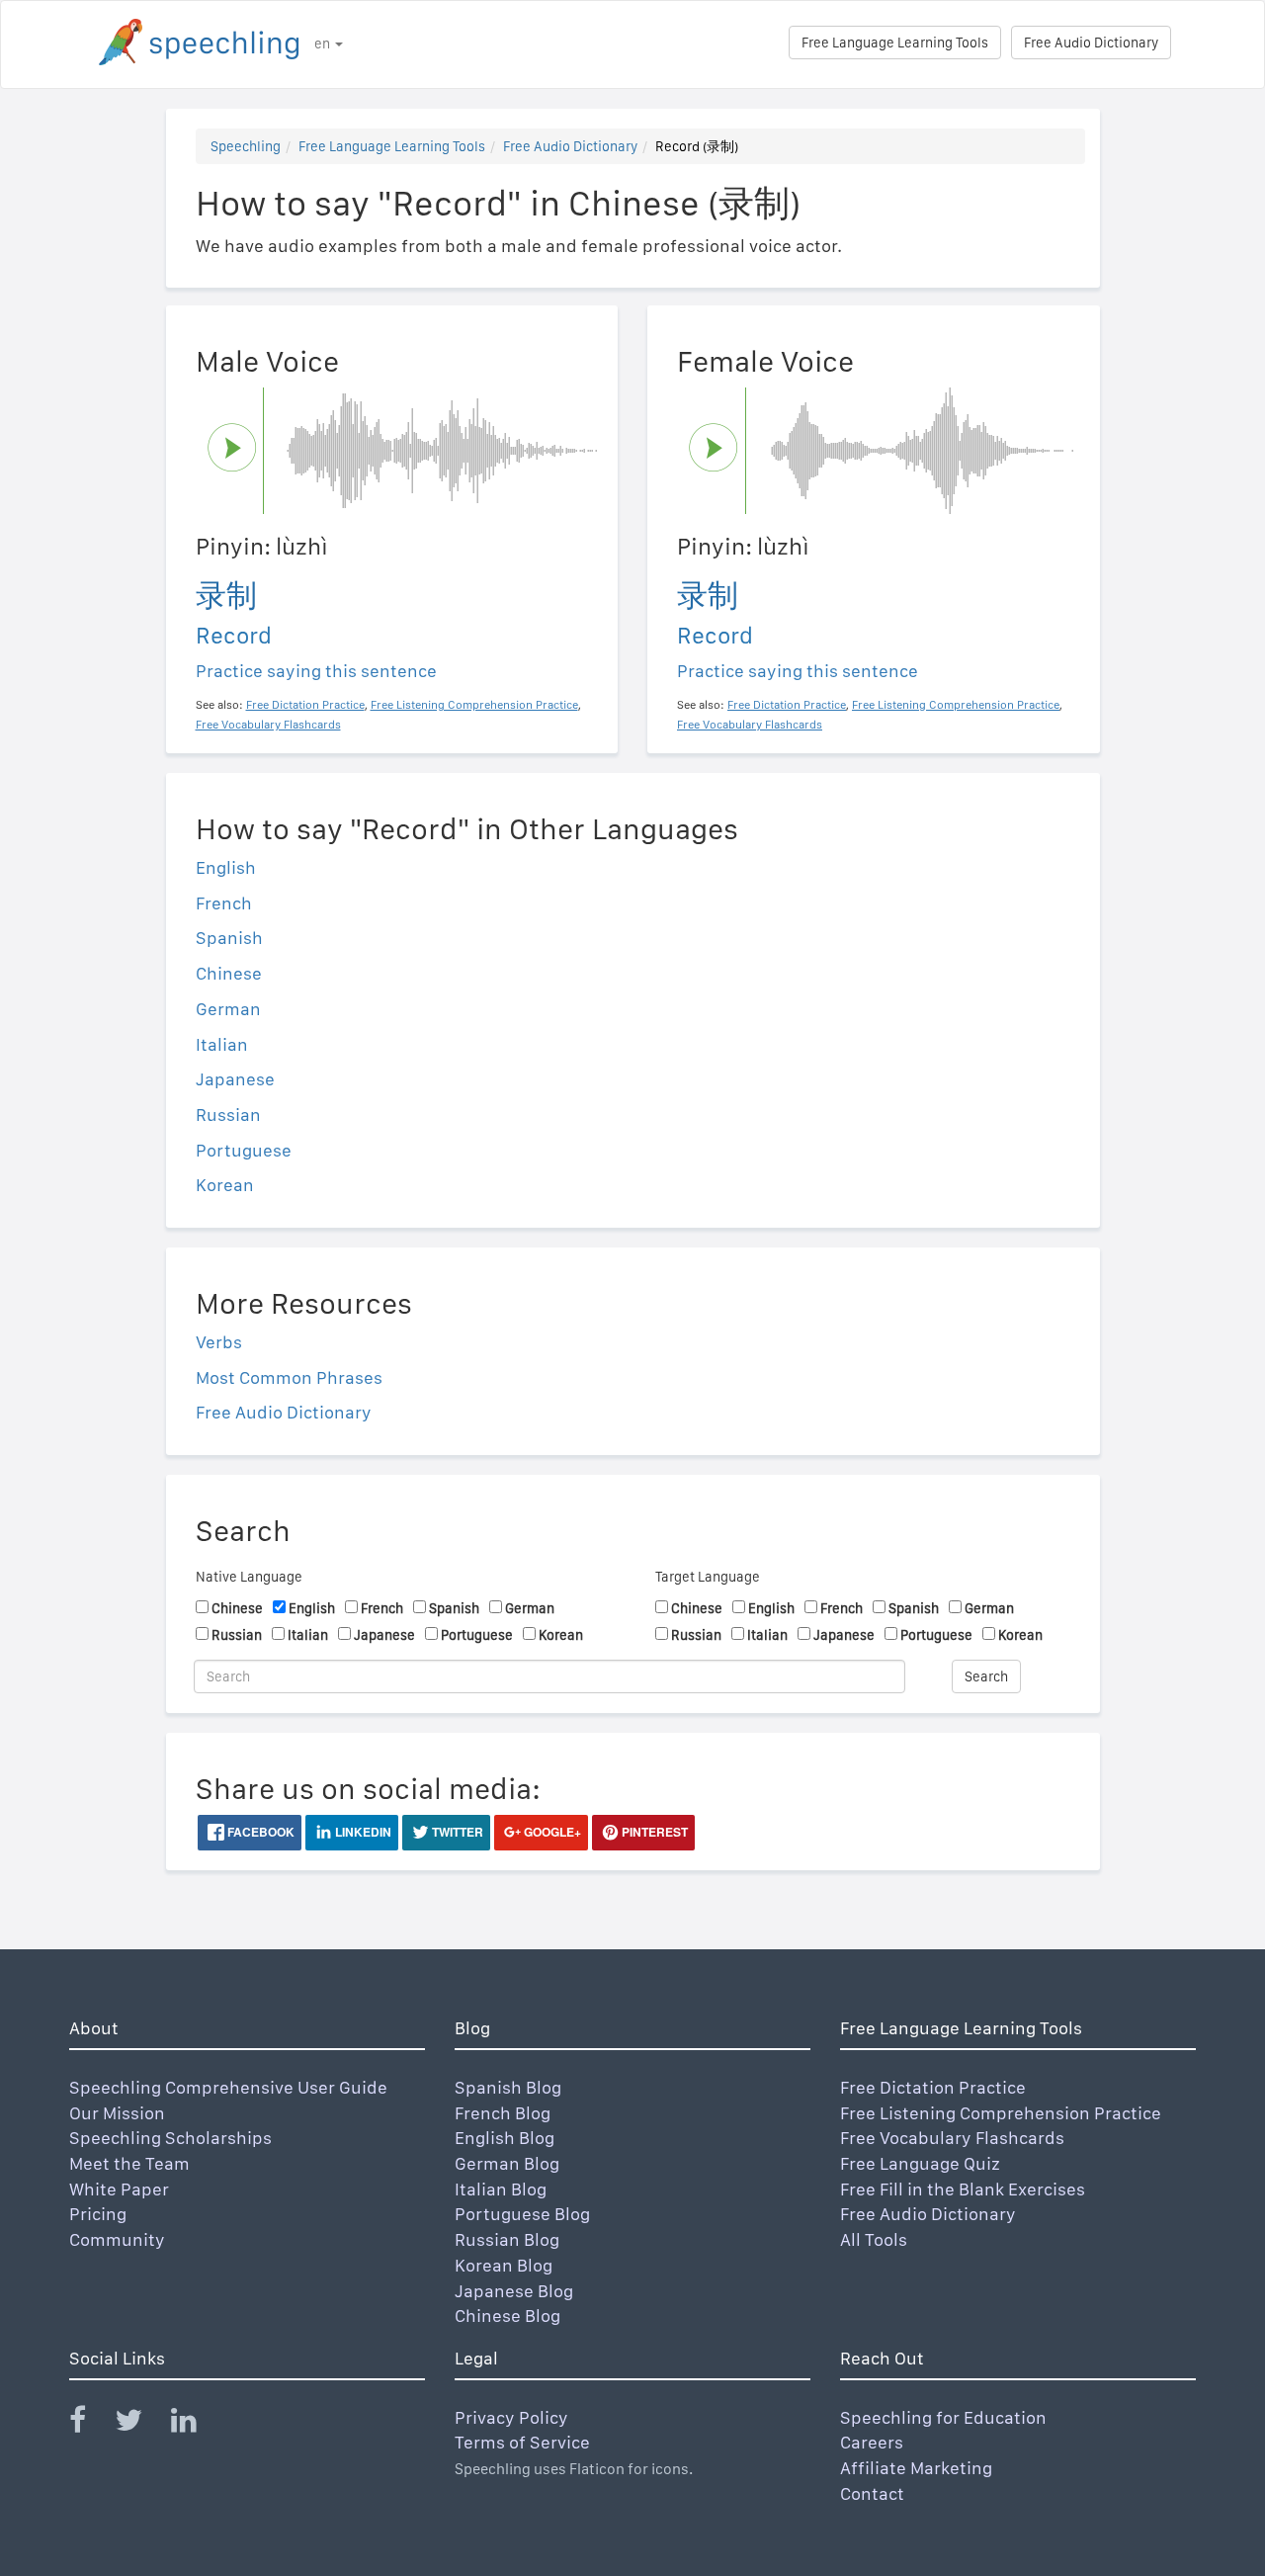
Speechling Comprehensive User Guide (228, 2087)
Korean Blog (504, 2265)
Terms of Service (522, 2442)
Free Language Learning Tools (895, 43)
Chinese (229, 973)
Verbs (219, 1342)
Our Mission (117, 2113)
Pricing (98, 2214)
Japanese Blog (514, 2291)
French (224, 903)
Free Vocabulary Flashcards (952, 2138)
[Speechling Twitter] (141, 2424)
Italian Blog (501, 2189)
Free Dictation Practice (933, 2087)
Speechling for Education (943, 2417)
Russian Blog (507, 2239)
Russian (228, 1115)
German (228, 1009)
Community (117, 2239)
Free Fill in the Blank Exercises (963, 2189)
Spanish (229, 938)
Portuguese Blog (522, 2214)
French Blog (503, 2113)
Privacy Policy (511, 2417)
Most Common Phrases (289, 1377)
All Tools (874, 2239)
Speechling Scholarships (170, 2138)
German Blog (507, 2163)
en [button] (324, 43)
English (226, 867)
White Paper (119, 2189)
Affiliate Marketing (916, 2468)
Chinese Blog (507, 2316)
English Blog (505, 2138)
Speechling (246, 146)
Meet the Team (129, 2163)
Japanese (235, 1079)
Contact (872, 2493)
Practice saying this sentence (316, 671)
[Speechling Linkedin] (196, 2424)
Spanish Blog (508, 2087)
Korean (225, 1185)
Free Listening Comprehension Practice (1001, 2113)
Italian (222, 1044)
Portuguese (244, 1150)
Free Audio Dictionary (1091, 43)
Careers (872, 2442)
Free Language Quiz (920, 2163)
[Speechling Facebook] (90, 2424)
